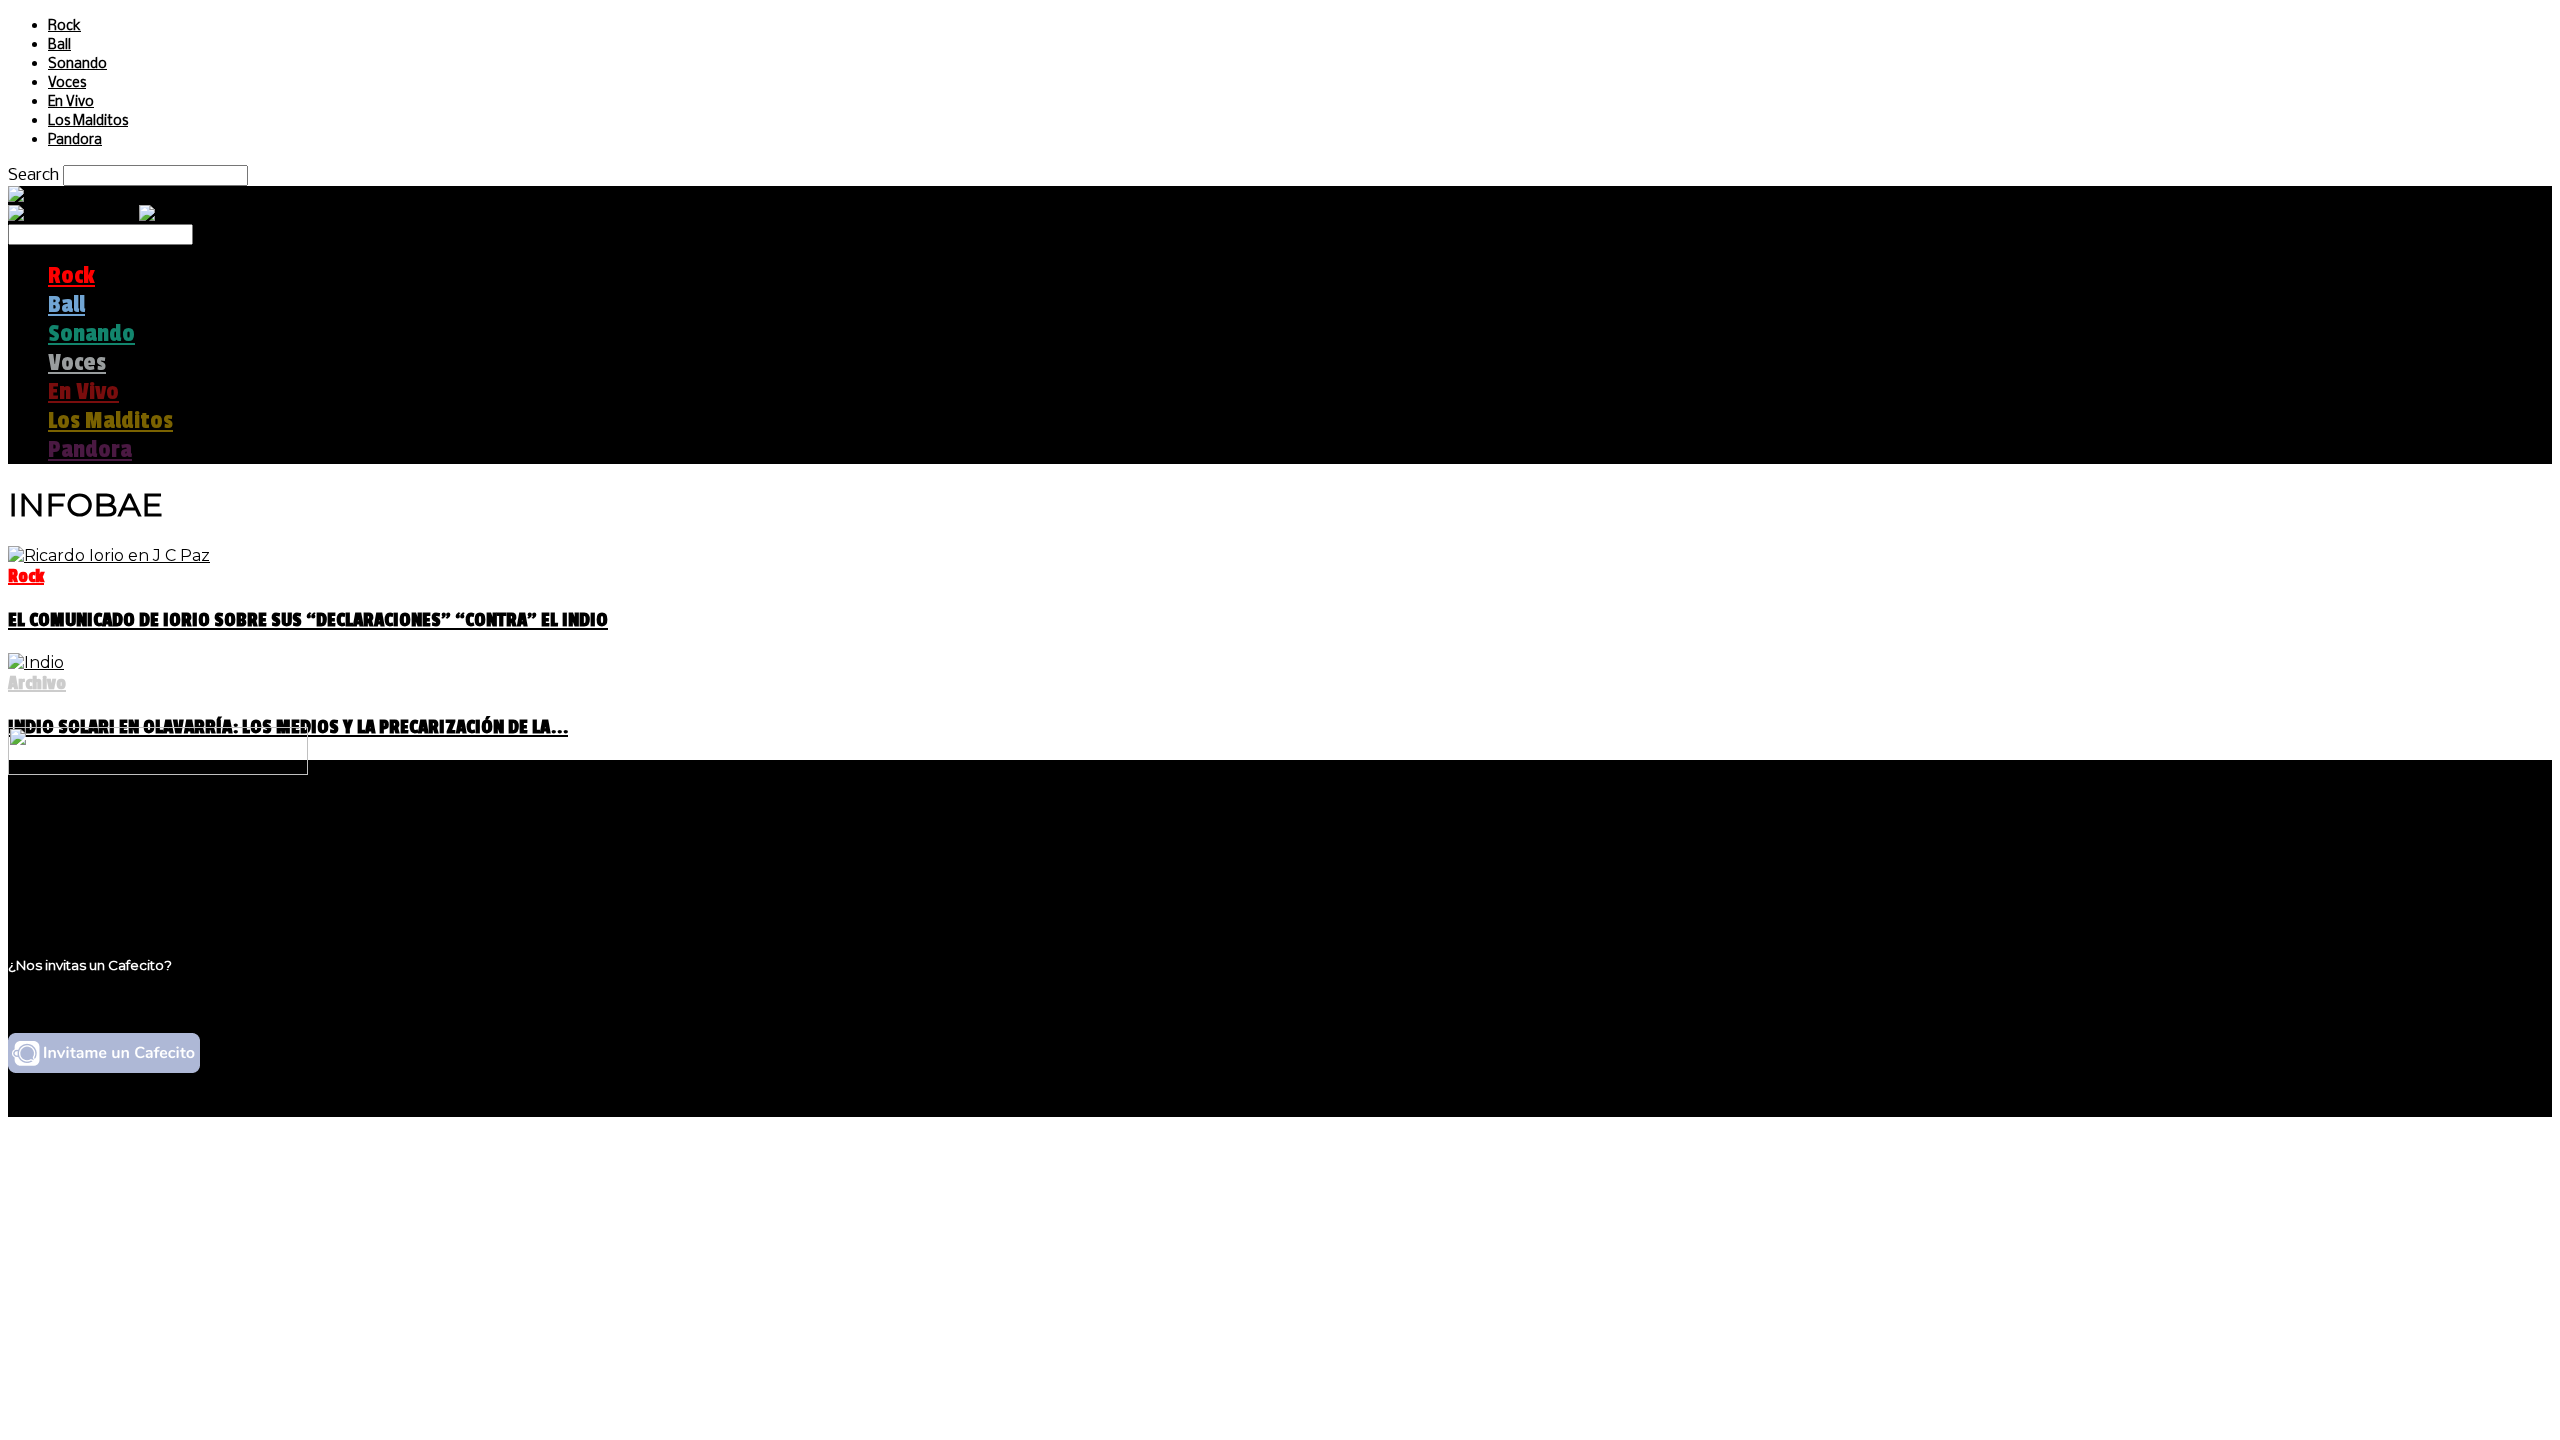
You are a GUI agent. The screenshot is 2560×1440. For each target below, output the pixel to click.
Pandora (75, 140)
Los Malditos (88, 121)
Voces (67, 83)
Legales (78, 852)
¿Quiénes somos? (117, 833)
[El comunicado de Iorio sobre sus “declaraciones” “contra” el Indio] (109, 555)
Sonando (77, 64)
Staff (67, 871)
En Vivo (71, 102)
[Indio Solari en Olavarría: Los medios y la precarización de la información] (36, 662)
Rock (64, 26)
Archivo (37, 683)
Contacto (85, 890)
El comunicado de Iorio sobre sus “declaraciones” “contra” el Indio (308, 620)
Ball (59, 45)
